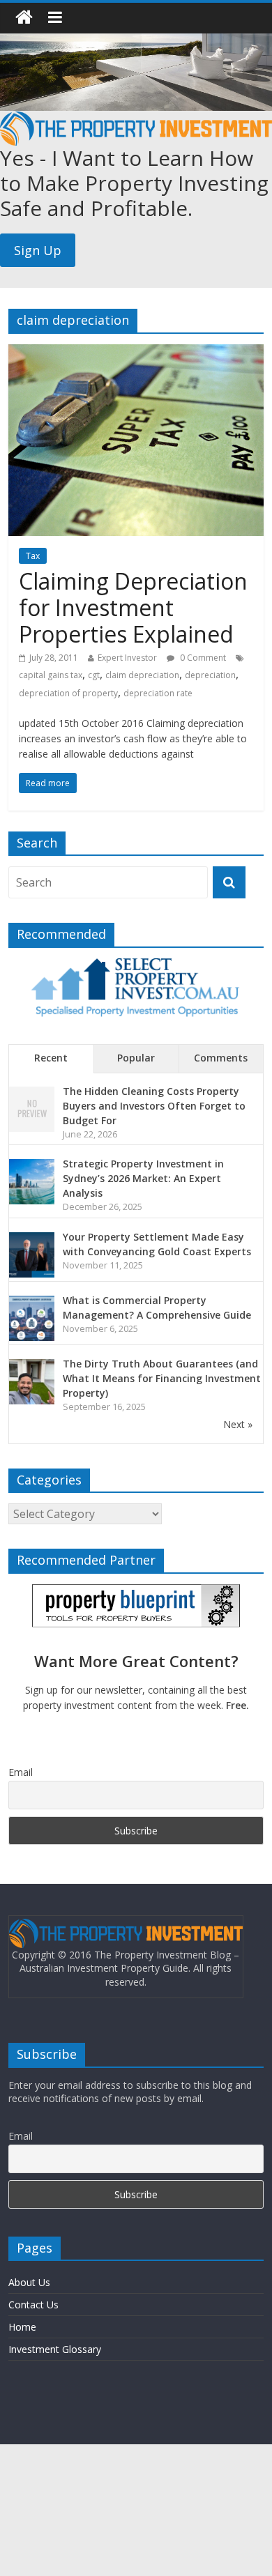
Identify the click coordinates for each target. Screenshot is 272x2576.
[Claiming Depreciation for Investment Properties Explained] (136, 353)
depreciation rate (158, 693)
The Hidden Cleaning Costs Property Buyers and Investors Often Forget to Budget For (154, 1106)
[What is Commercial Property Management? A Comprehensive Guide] (32, 1303)
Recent (51, 1058)
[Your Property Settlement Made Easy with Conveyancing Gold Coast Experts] (32, 1240)
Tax (33, 556)
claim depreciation (142, 675)
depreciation (210, 675)
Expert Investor (127, 658)
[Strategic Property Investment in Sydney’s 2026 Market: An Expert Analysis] (32, 1166)
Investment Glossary (55, 2349)
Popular (136, 1058)
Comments (221, 1058)
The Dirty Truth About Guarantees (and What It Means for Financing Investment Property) (162, 1378)
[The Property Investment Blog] (24, 18)
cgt (94, 675)
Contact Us (33, 2305)
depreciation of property (68, 693)
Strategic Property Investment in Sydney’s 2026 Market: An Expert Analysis (143, 1178)
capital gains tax (51, 675)
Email (21, 1772)
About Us (29, 2282)
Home (22, 2327)
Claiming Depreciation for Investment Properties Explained (133, 608)
